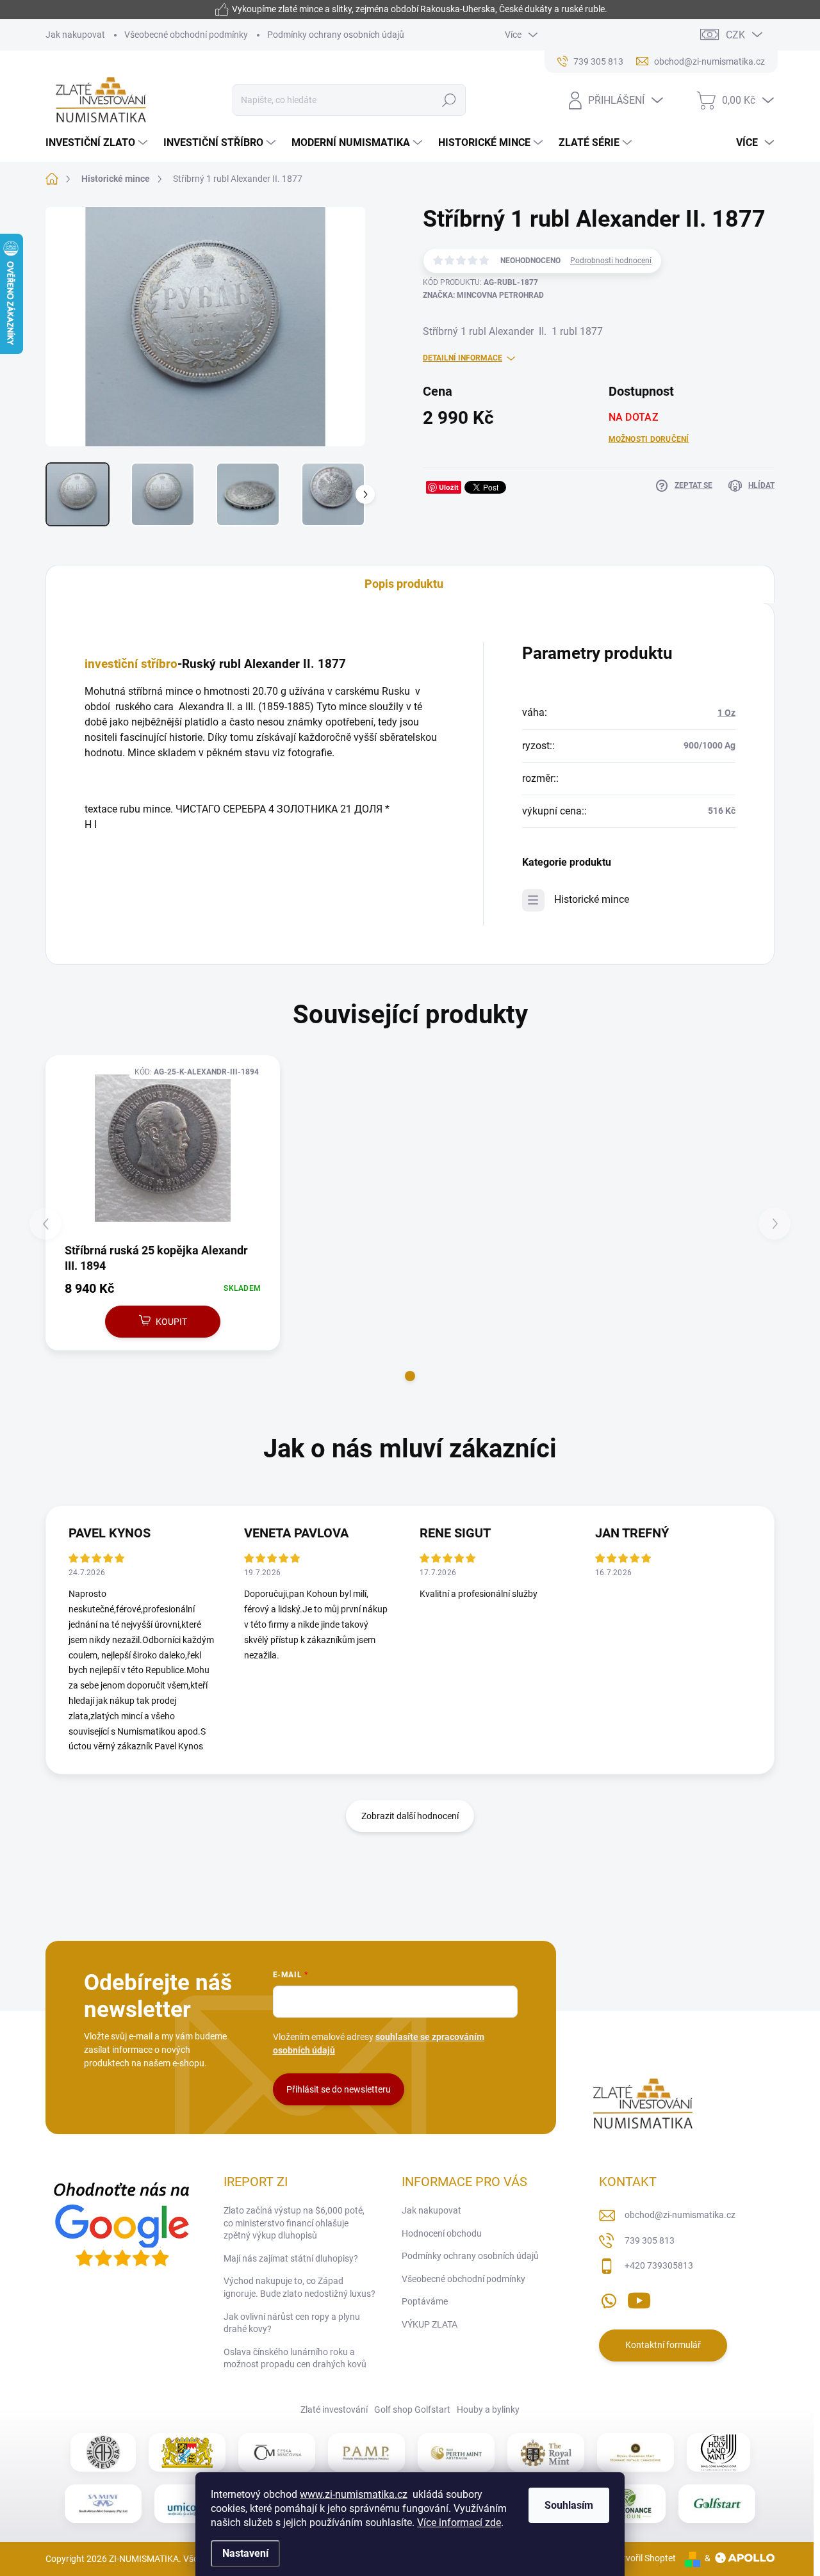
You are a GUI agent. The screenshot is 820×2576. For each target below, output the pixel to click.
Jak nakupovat (75, 35)
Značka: (483, 295)
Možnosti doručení (649, 439)
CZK (735, 35)
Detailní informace (463, 358)
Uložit (449, 487)
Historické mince (592, 899)
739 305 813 (650, 2240)
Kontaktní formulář (663, 2345)
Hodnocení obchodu (442, 2233)
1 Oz (726, 713)
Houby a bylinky (488, 2410)
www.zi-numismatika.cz (354, 2494)
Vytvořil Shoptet (644, 2558)
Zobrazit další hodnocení (410, 1816)
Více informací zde (459, 2523)
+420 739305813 (659, 2265)
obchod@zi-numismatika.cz (680, 2215)
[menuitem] (98, 143)
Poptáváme (425, 2301)
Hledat (449, 100)
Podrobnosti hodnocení (611, 261)
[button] (410, 1376)
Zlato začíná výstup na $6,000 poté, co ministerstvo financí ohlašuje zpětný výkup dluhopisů (294, 2223)
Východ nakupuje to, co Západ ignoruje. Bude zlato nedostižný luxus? (299, 2287)
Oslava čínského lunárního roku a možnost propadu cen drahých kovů (295, 2358)
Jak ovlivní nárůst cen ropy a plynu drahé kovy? (292, 2323)
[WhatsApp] (609, 2298)
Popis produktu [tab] (404, 584)
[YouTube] (639, 2298)
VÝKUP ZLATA (430, 2324)
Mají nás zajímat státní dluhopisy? (291, 2258)
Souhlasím (569, 2505)
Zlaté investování (334, 2410)
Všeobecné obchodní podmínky (186, 35)
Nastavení (245, 2553)
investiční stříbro (131, 664)
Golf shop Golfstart (412, 2410)
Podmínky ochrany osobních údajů (336, 35)
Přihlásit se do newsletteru (339, 2089)
